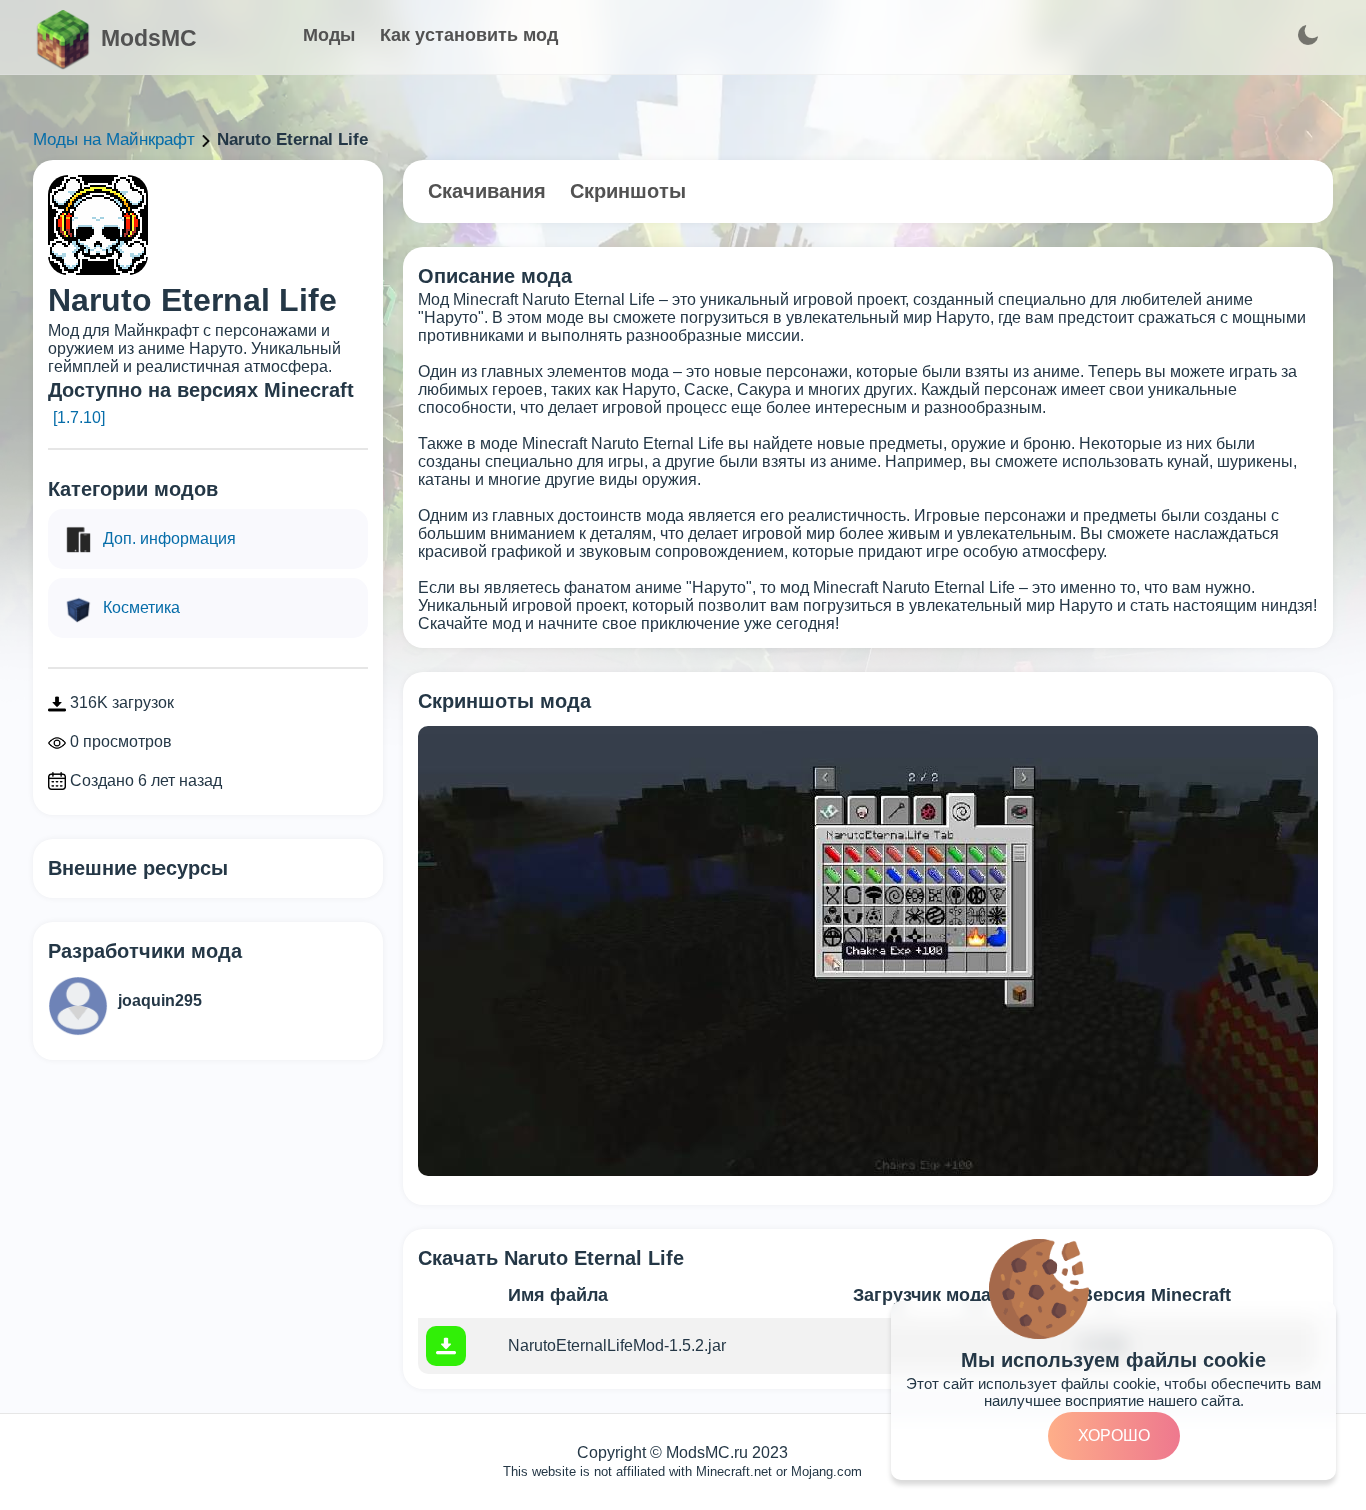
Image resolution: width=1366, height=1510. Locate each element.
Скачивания (487, 191)
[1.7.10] (79, 417)
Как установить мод (469, 35)
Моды (329, 35)
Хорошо (1114, 1435)
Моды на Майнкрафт (114, 139)
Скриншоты (628, 191)
